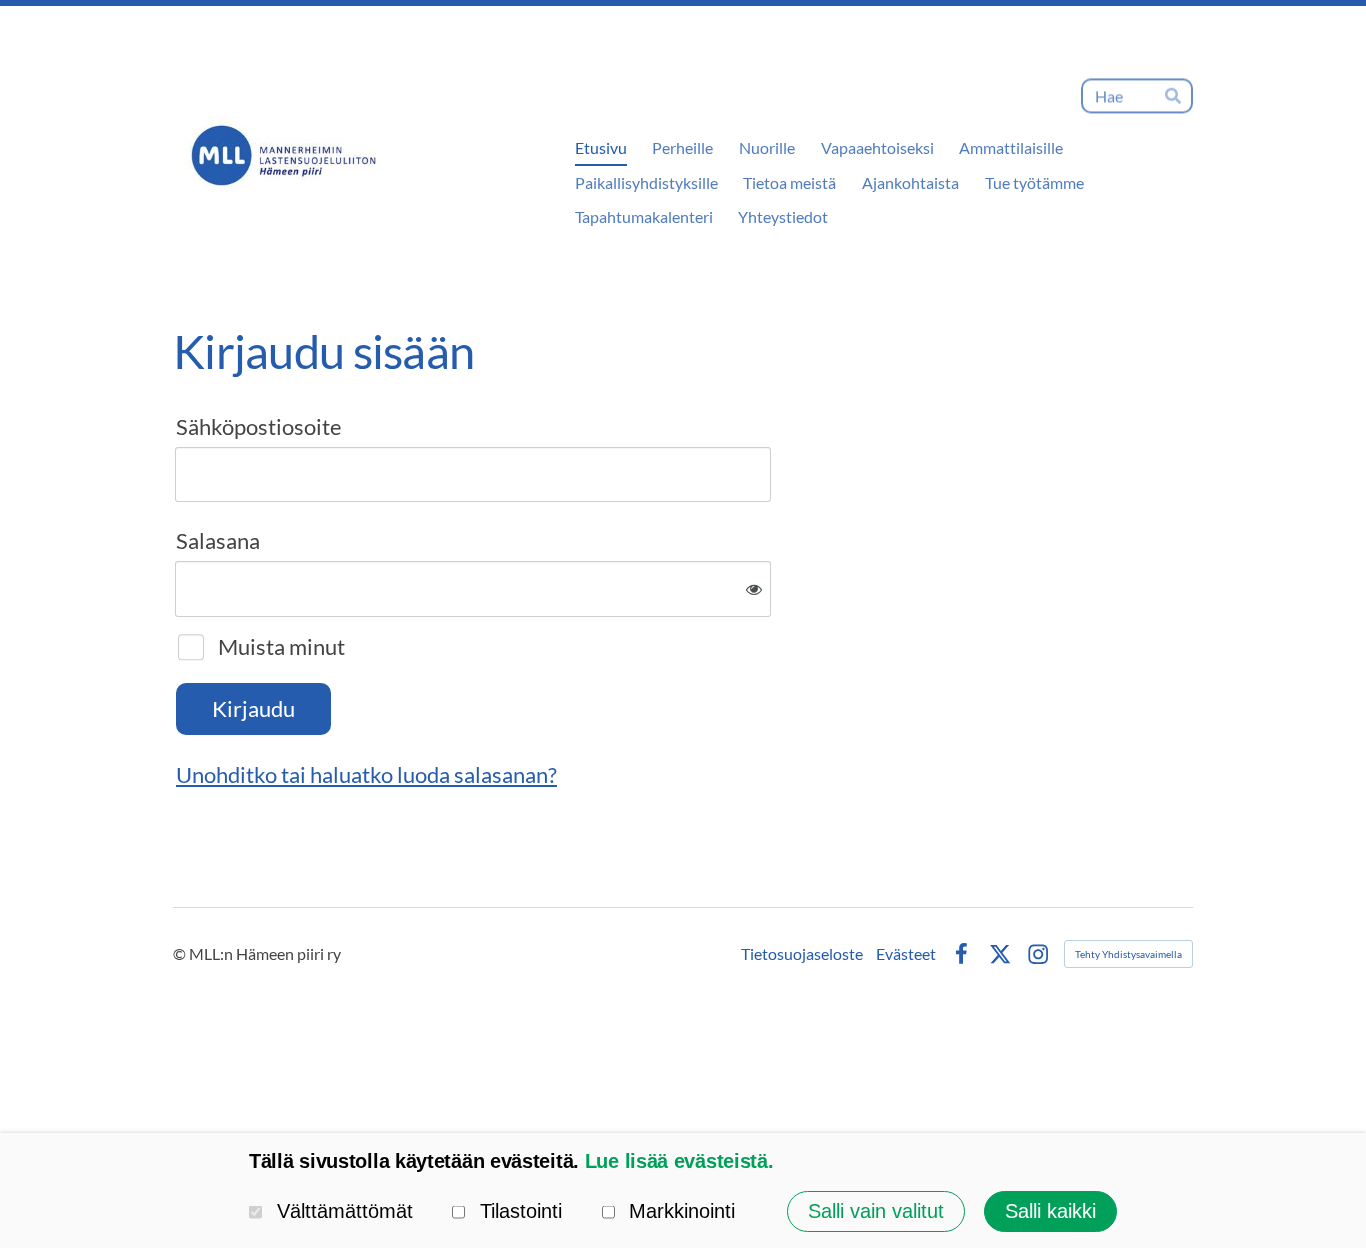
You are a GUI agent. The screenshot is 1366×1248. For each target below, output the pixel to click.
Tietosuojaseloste (802, 954)
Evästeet (906, 954)
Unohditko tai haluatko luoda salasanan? (366, 774)
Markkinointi (682, 1211)
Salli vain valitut (876, 1211)
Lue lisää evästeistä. (679, 1161)
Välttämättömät (345, 1211)
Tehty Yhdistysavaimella (1128, 954)
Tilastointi (521, 1211)
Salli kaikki (1050, 1211)
